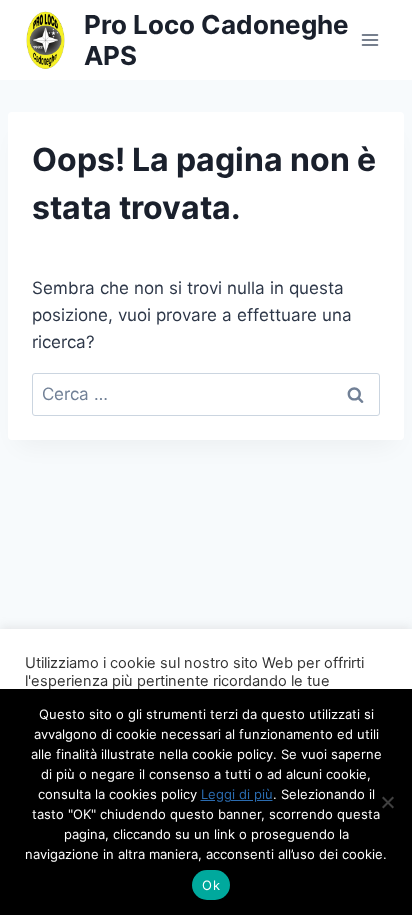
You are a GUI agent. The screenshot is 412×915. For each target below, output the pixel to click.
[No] (387, 802)
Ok (211, 885)
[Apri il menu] (369, 39)
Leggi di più (237, 794)
